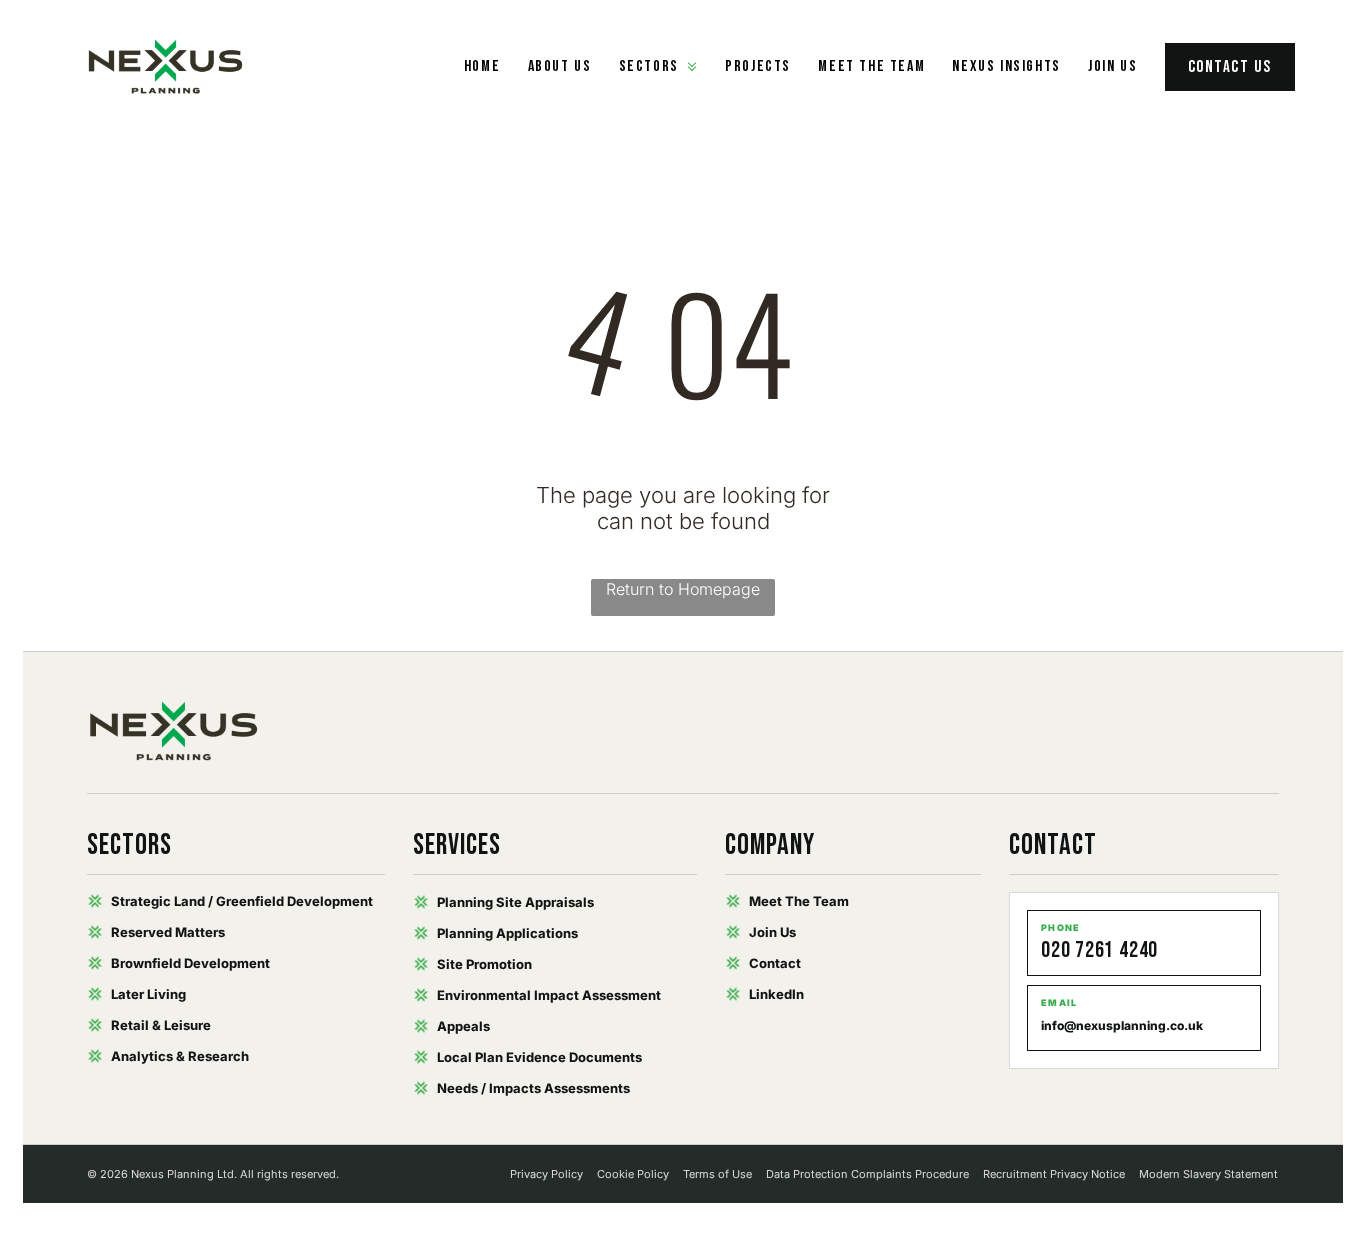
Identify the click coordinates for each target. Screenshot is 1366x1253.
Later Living (148, 994)
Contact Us (1230, 67)
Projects (758, 66)
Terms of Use (717, 1174)
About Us (560, 66)
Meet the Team (871, 66)
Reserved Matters (168, 932)
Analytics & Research (180, 1056)
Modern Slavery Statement (1208, 1174)
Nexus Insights (1006, 66)
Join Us (1112, 66)
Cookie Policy (633, 1174)
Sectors (649, 66)
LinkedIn (776, 994)
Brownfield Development (190, 963)
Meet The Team (799, 901)
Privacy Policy (546, 1174)
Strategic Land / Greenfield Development (242, 901)
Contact (775, 963)
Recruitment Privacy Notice (1054, 1174)
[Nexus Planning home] (166, 67)
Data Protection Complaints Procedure (867, 1174)
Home (482, 66)
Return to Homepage (683, 589)
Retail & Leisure (161, 1025)
